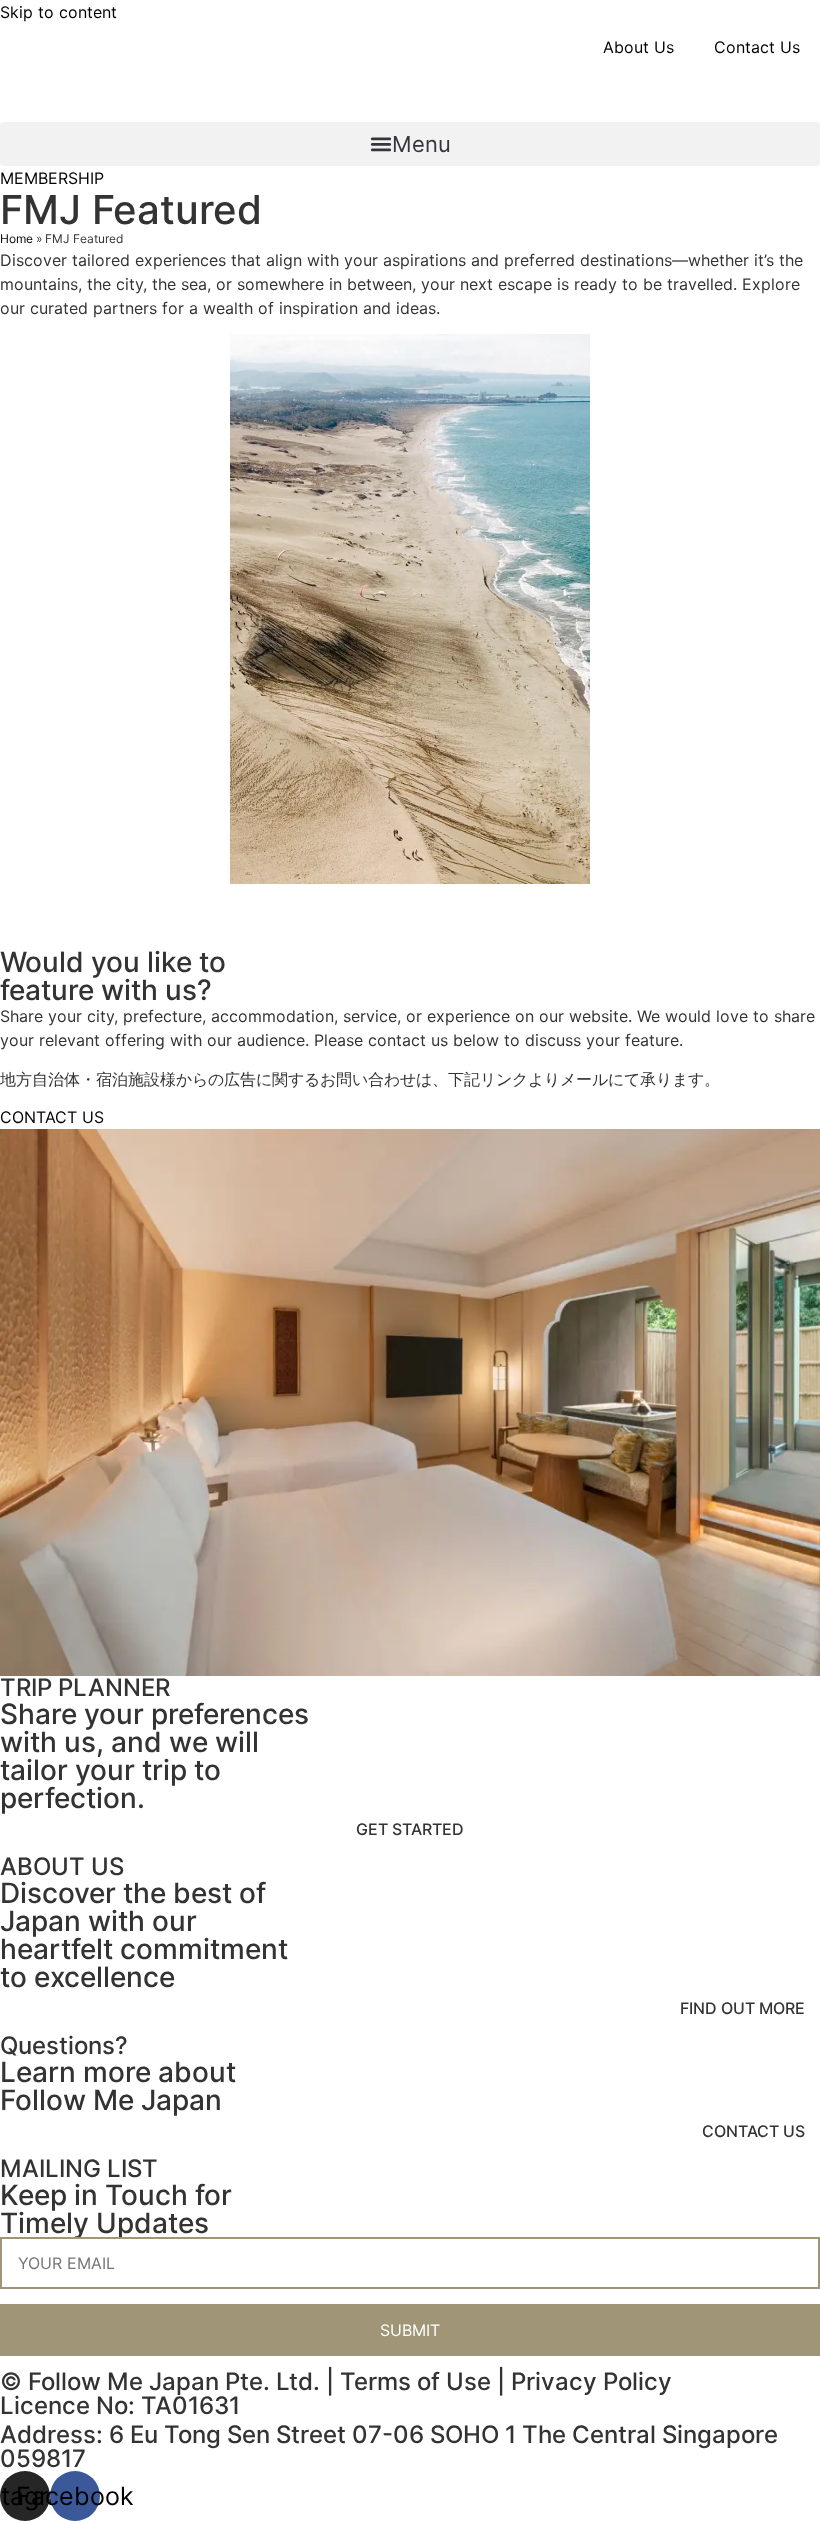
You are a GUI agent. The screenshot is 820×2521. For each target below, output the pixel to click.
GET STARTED (410, 1829)
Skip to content (58, 12)
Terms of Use (415, 2381)
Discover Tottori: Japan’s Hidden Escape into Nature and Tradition (352, 915)
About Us (638, 47)
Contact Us (757, 47)
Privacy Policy (591, 2381)
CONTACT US (753, 2131)
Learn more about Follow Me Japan (118, 2086)
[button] (410, 144)
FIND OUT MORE (742, 2008)
